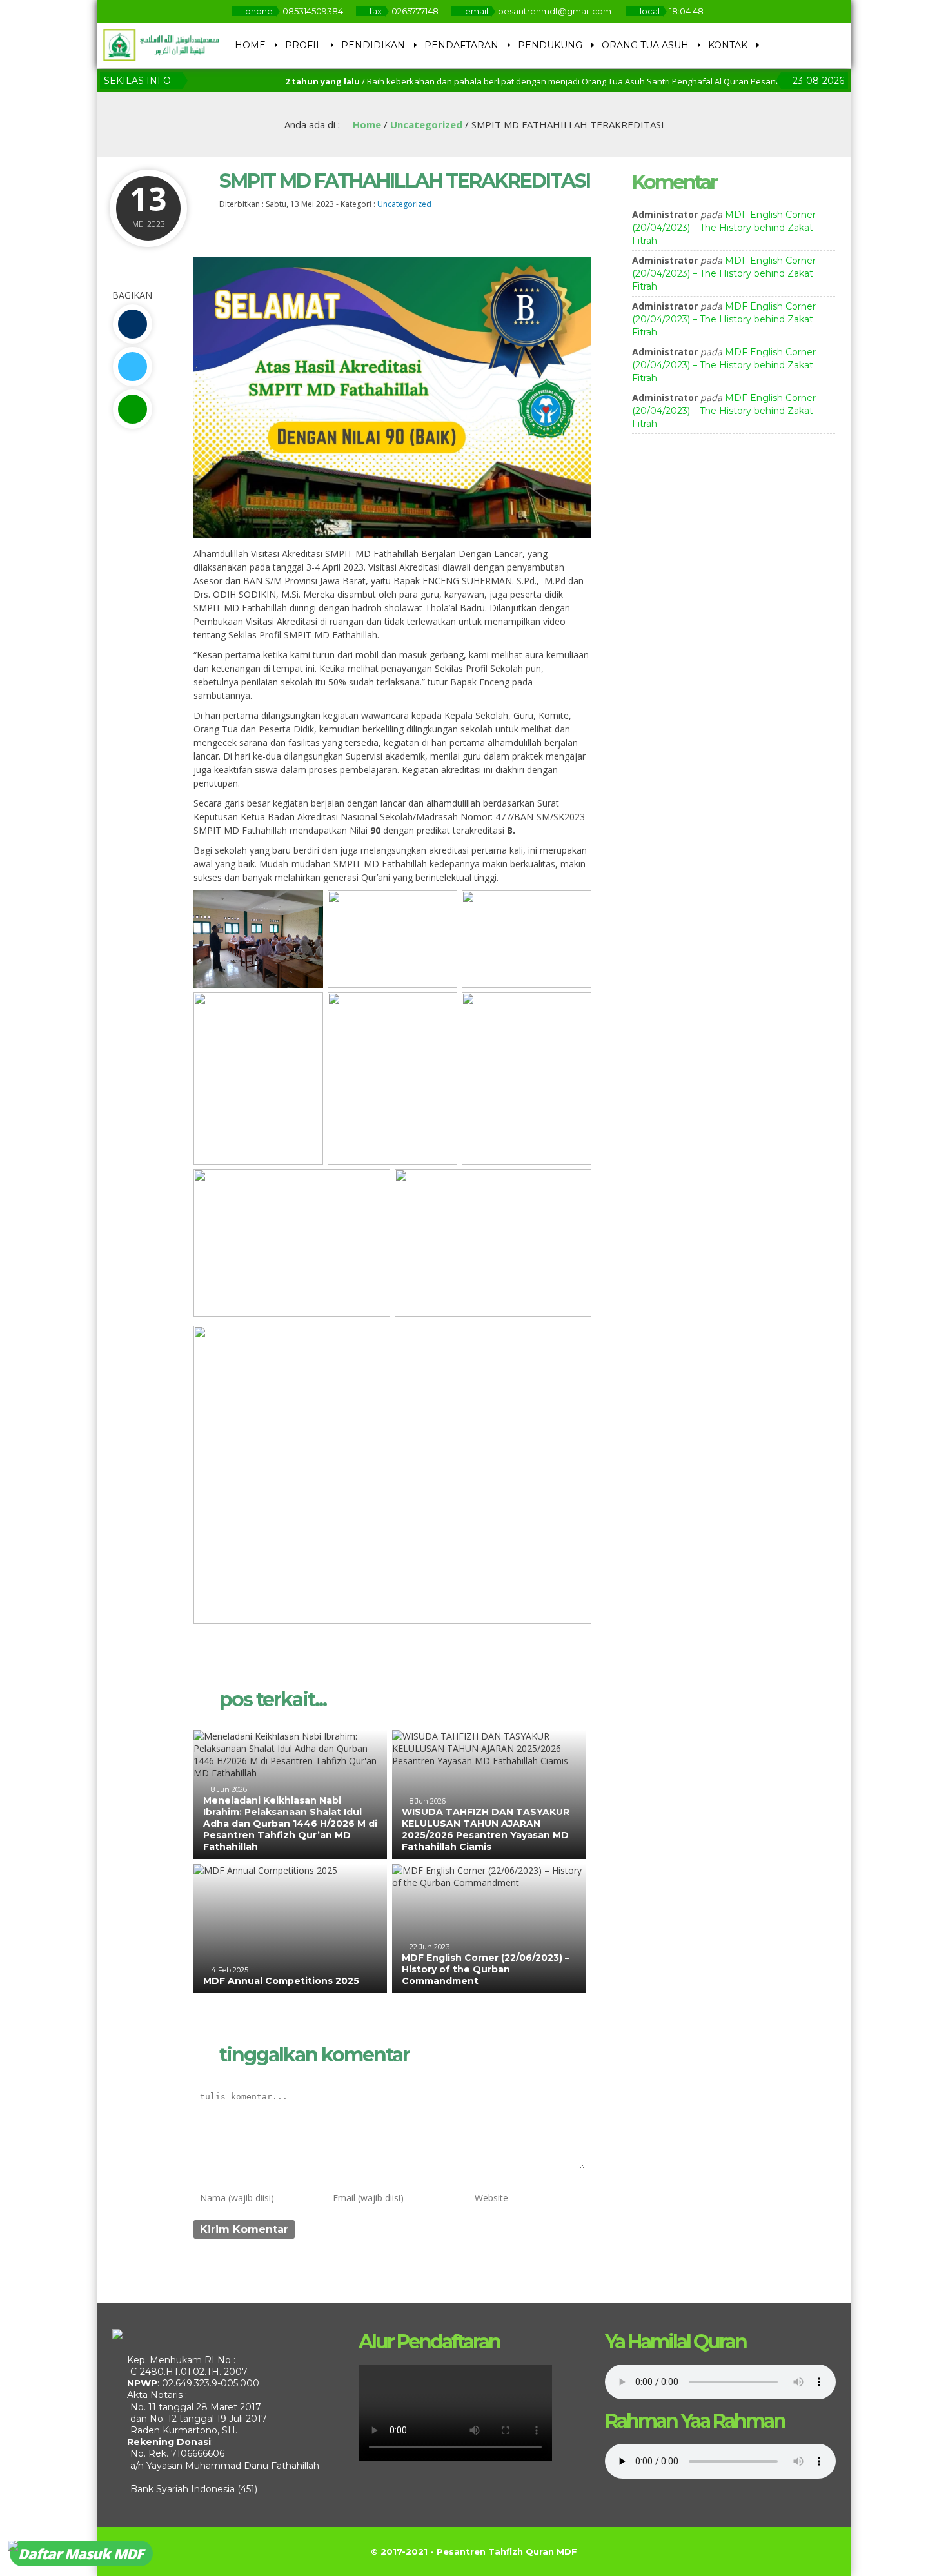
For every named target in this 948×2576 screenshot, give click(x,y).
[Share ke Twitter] (132, 367)
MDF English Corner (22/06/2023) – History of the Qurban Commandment (486, 1969)
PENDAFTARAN (461, 45)
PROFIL (303, 45)
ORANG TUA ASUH (645, 45)
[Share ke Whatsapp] (132, 409)
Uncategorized (426, 124)
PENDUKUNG (550, 45)
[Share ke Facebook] (132, 324)
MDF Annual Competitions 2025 (281, 1981)
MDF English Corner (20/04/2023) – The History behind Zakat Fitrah (724, 228)
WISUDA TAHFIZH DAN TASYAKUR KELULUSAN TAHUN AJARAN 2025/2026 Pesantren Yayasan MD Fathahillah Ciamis (486, 1830)
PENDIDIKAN (373, 45)
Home (366, 124)
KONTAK (728, 45)
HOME (250, 45)
